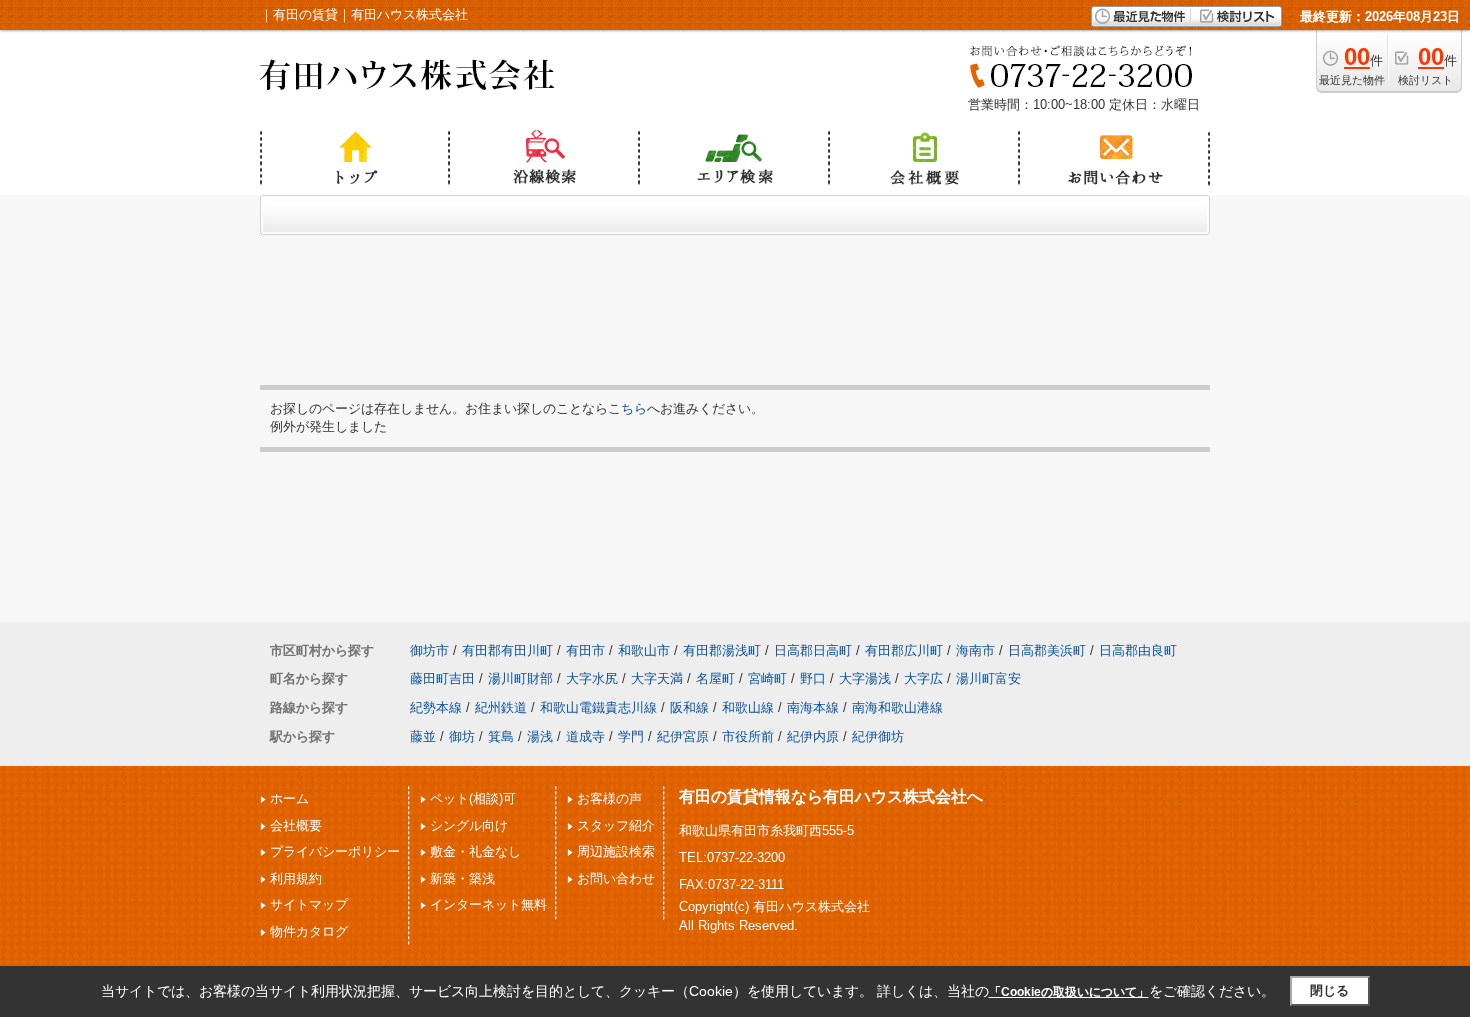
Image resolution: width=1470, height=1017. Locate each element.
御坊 (462, 736)
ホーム (289, 798)
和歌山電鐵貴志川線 (598, 707)
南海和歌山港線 (897, 707)
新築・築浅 (462, 878)
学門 (631, 736)
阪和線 (689, 707)
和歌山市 (644, 650)
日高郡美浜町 (1047, 650)
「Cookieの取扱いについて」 (1069, 992)
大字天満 (657, 678)
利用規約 (296, 878)
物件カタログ (309, 931)
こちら (627, 408)
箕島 (501, 736)
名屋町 (715, 678)
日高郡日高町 (813, 650)
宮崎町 (767, 678)
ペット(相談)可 (473, 798)
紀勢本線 (436, 707)
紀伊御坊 (878, 736)
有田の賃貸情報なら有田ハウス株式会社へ (831, 796)
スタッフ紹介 (616, 825)
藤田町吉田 (442, 678)
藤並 (423, 736)
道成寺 (585, 736)
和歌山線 (748, 707)
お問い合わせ (616, 878)
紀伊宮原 (683, 736)
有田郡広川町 (904, 650)
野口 (813, 678)
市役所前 (748, 736)
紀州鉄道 (501, 707)
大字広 (923, 678)
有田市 (585, 650)
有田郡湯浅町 (722, 650)
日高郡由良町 (1138, 650)
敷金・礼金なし (475, 851)
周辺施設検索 (616, 851)
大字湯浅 (865, 678)
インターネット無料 (488, 904)
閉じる (1329, 990)
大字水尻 (592, 678)
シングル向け (469, 825)
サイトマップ (309, 904)
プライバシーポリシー (335, 851)
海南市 (975, 650)
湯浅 (540, 736)
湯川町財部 (520, 678)
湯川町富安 (988, 678)
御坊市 (429, 650)
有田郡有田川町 (507, 650)
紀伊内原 (813, 736)
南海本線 (813, 707)
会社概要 (296, 825)
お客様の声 (609, 798)
